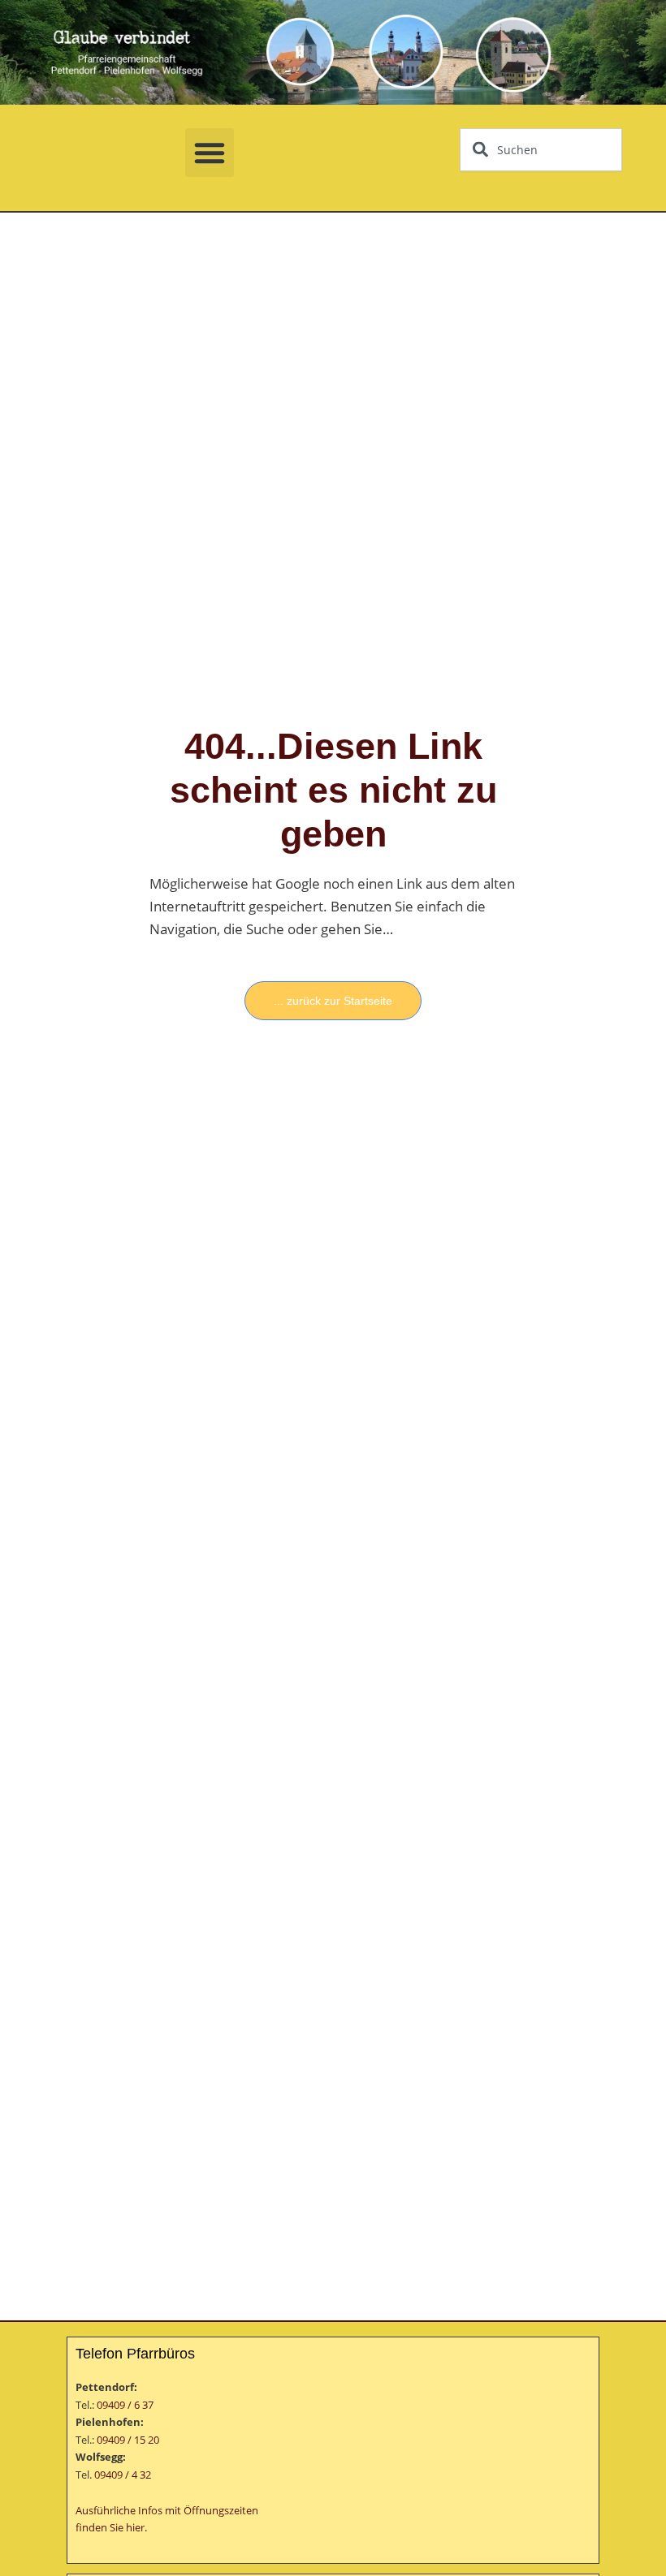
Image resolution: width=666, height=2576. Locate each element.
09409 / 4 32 (123, 2475)
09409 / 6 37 (125, 2405)
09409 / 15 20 (128, 2440)
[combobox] (541, 150)
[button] (210, 153)
